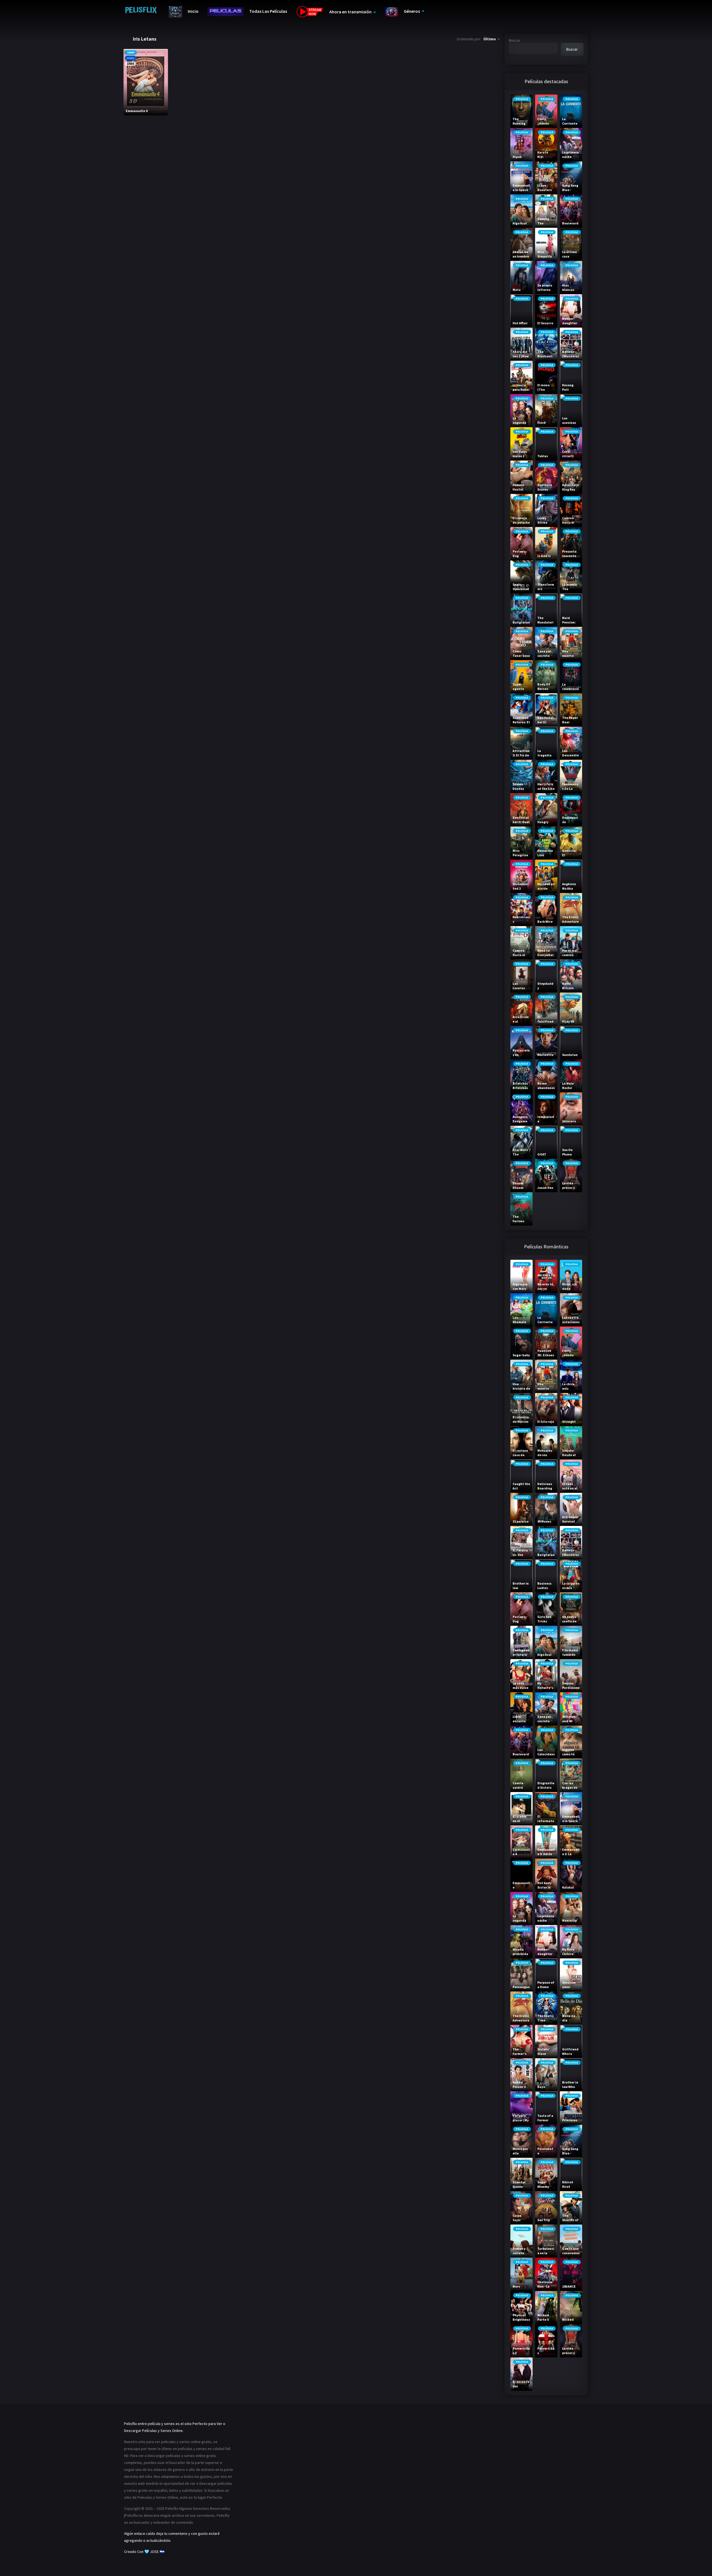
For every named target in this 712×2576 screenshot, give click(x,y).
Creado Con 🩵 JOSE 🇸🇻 (144, 2552)
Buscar (515, 40)
